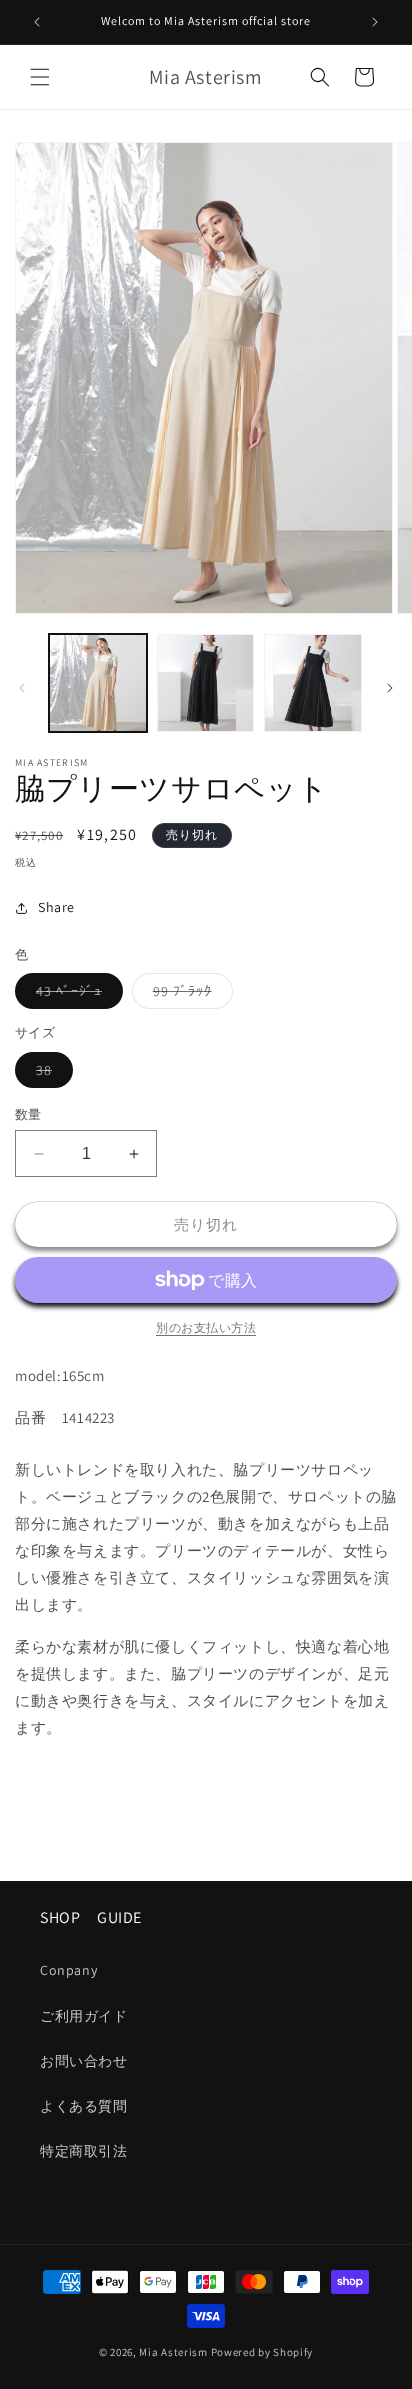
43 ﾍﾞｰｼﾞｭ (76, 995)
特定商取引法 (84, 2151)
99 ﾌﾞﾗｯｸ (189, 995)
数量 (28, 1114)
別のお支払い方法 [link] (206, 1327)
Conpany (68, 1970)
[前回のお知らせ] (37, 22)
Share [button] (56, 907)
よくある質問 (84, 2106)
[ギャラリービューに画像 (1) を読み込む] (98, 683)
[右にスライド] (390, 688)
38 (51, 1074)
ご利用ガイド (84, 2016)
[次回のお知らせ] (375, 22)
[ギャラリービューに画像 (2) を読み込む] (206, 683)
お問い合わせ (84, 2061)
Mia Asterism (173, 2352)
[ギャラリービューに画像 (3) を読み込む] (313, 683)
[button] (40, 77)
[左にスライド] (22, 688)
